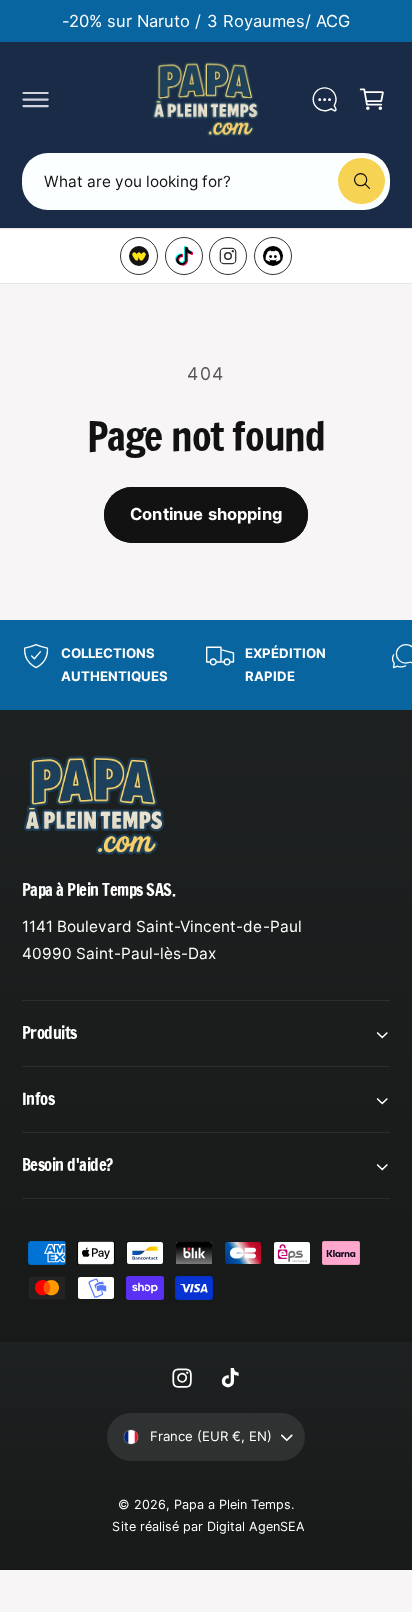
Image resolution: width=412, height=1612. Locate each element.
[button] (35, 99)
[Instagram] (228, 256)
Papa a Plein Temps (232, 1504)
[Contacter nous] (324, 99)
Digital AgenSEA (256, 1526)
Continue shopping (206, 514)
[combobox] (206, 181)
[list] (206, 665)
